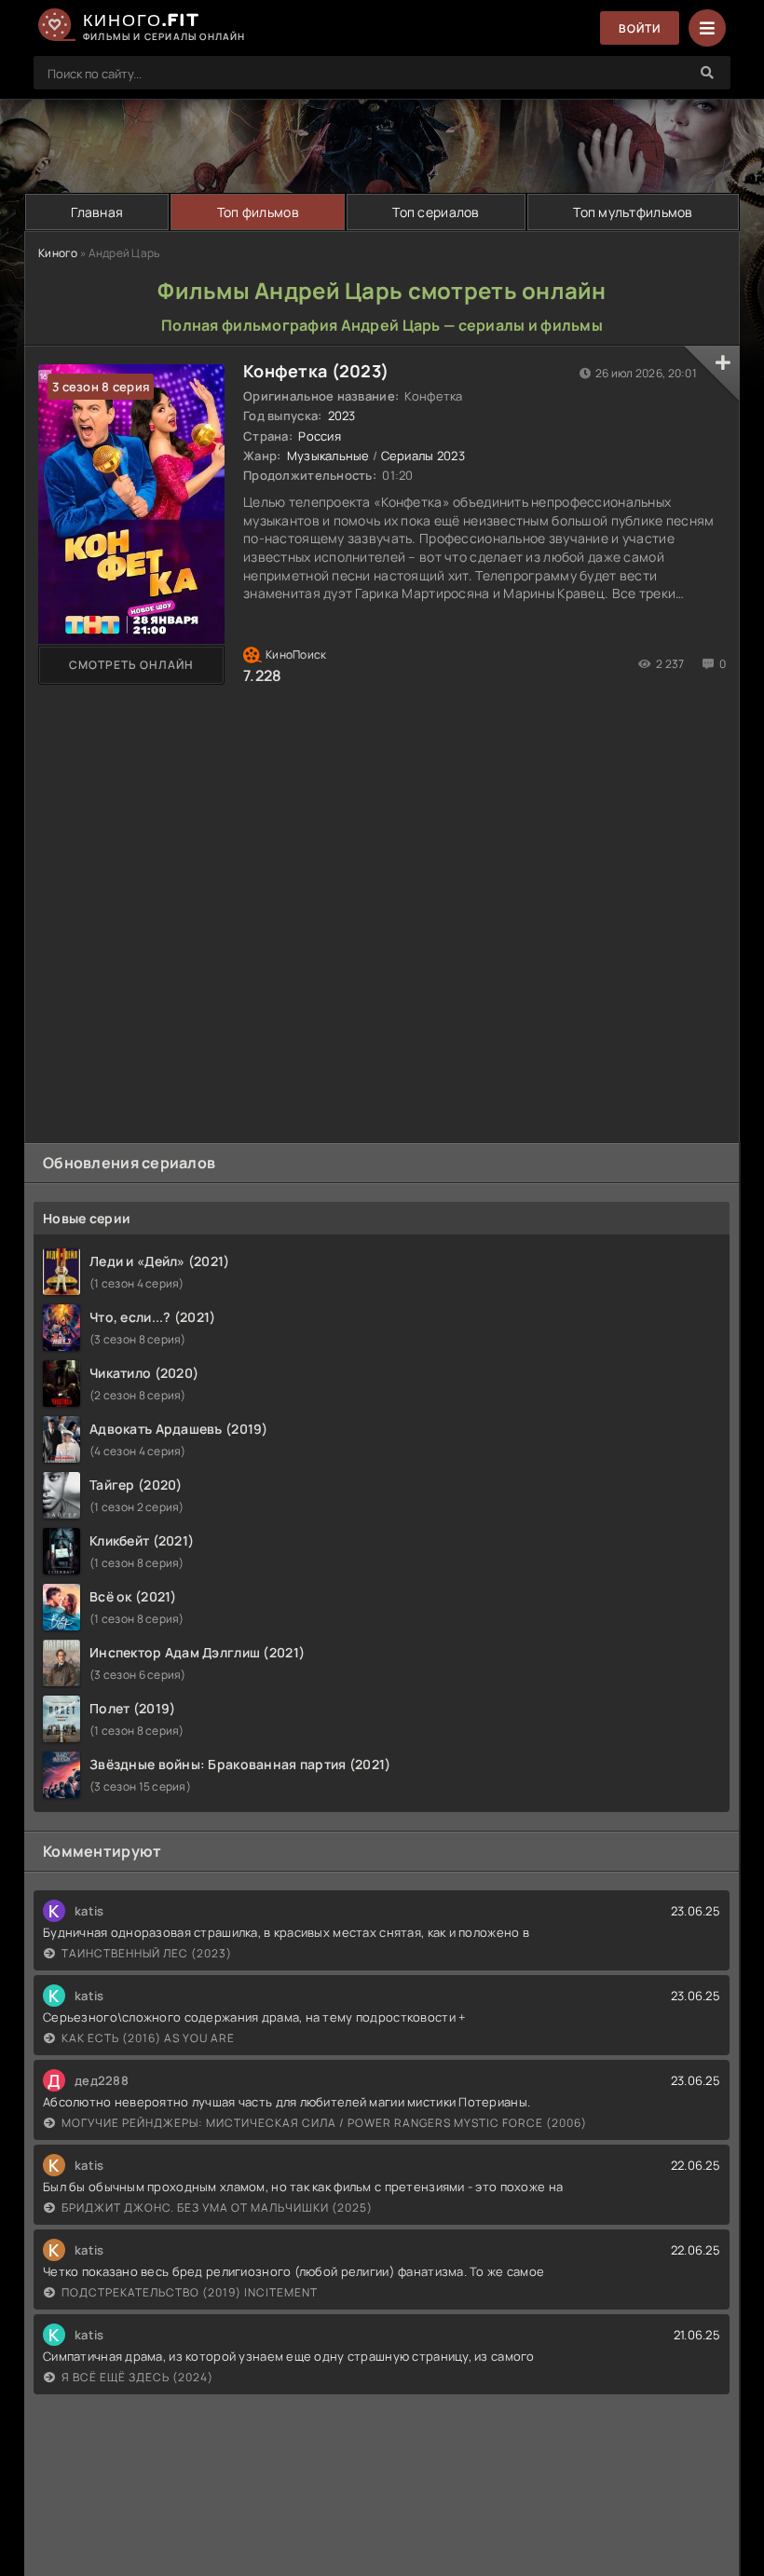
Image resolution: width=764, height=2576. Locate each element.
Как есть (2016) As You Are (148, 2038)
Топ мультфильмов (633, 212)
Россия (320, 436)
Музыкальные (328, 456)
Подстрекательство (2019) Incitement (190, 2292)
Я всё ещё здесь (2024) (137, 2377)
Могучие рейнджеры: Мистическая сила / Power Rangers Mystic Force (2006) (324, 2123)
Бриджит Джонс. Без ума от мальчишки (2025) (217, 2208)
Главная (97, 212)
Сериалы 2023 (423, 456)
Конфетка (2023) (316, 371)
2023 (342, 416)
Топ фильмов (258, 212)
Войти (640, 28)
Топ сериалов (436, 212)
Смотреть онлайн (131, 665)
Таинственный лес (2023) (147, 1953)
